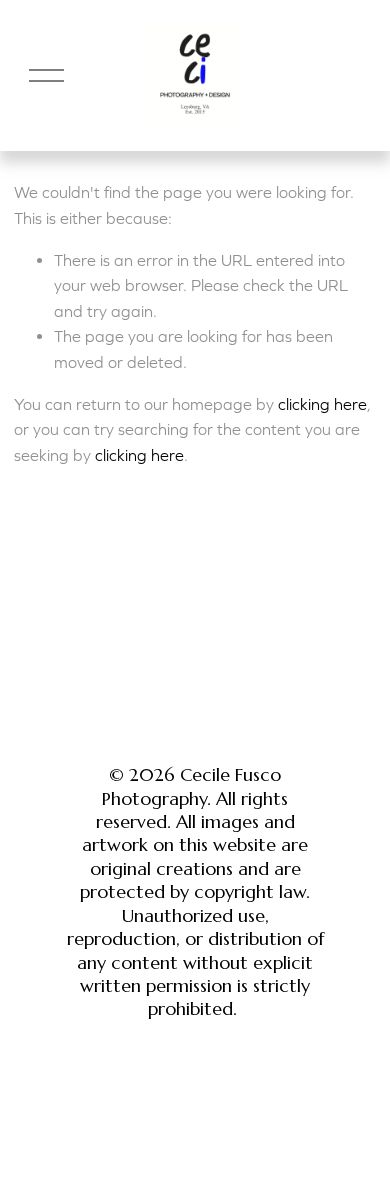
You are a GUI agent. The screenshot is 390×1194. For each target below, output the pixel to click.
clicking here (322, 404)
